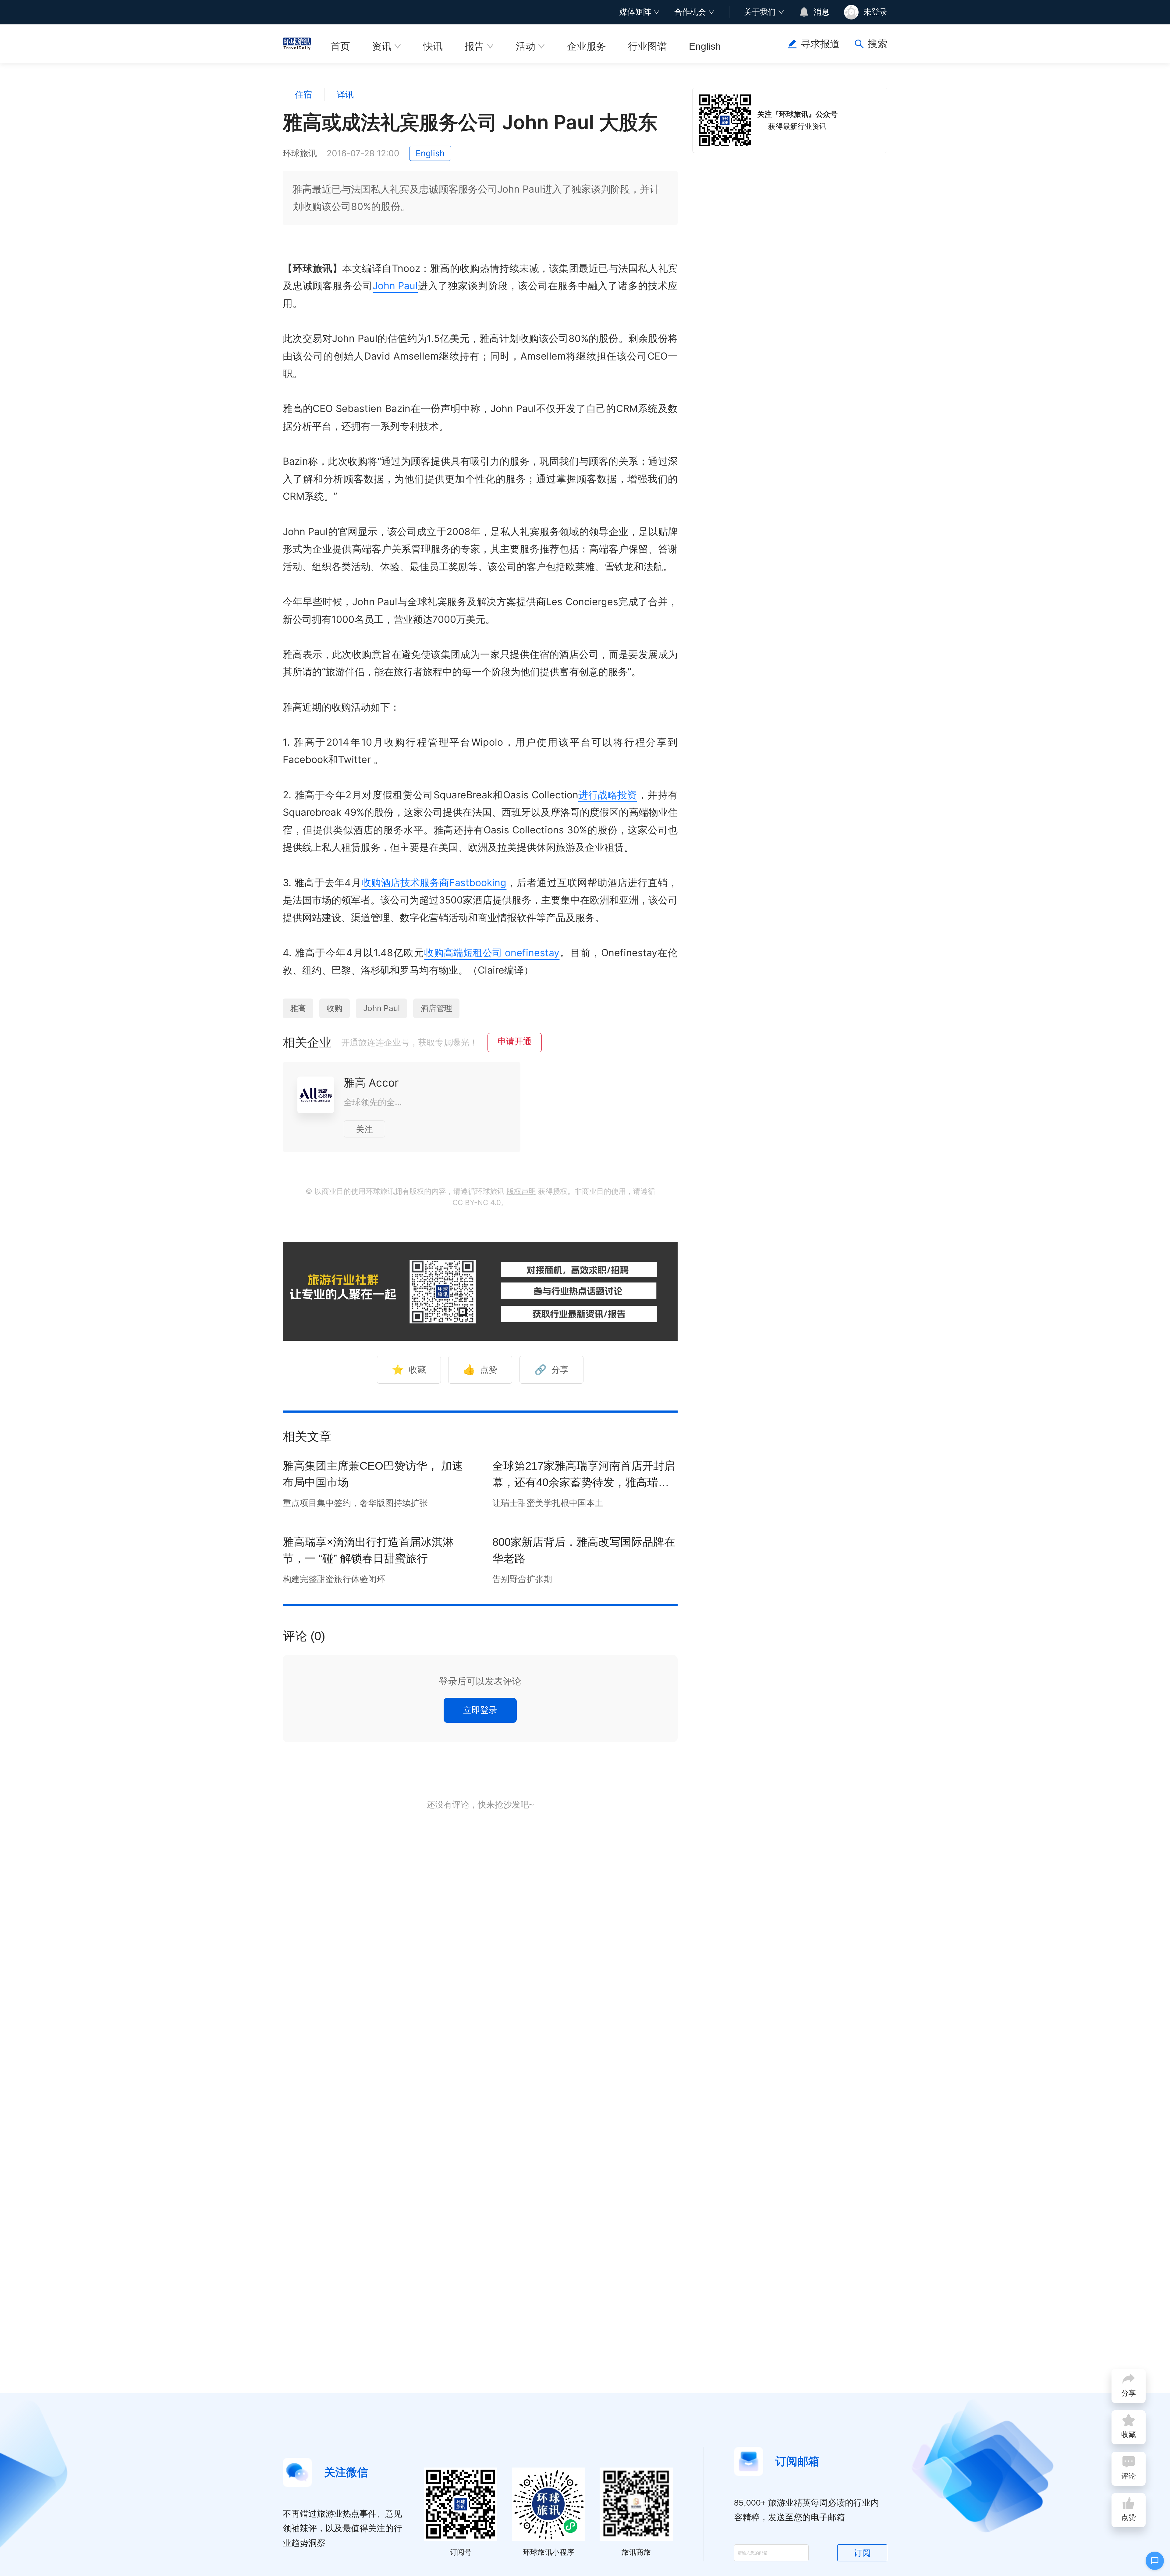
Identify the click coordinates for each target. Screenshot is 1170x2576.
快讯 (433, 46)
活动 (526, 46)
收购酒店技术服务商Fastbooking (434, 883)
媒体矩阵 (635, 12)
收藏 (409, 1370)
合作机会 (690, 12)
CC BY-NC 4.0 (477, 1203)
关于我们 (760, 12)
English (705, 46)
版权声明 (521, 1191)
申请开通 (515, 1041)
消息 (821, 12)
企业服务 (587, 46)
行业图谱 (647, 46)
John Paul (395, 286)
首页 (340, 46)
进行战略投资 (608, 795)
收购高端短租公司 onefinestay (492, 953)
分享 (551, 1370)
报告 (474, 46)
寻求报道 (820, 44)
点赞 (480, 1370)
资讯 (382, 46)
